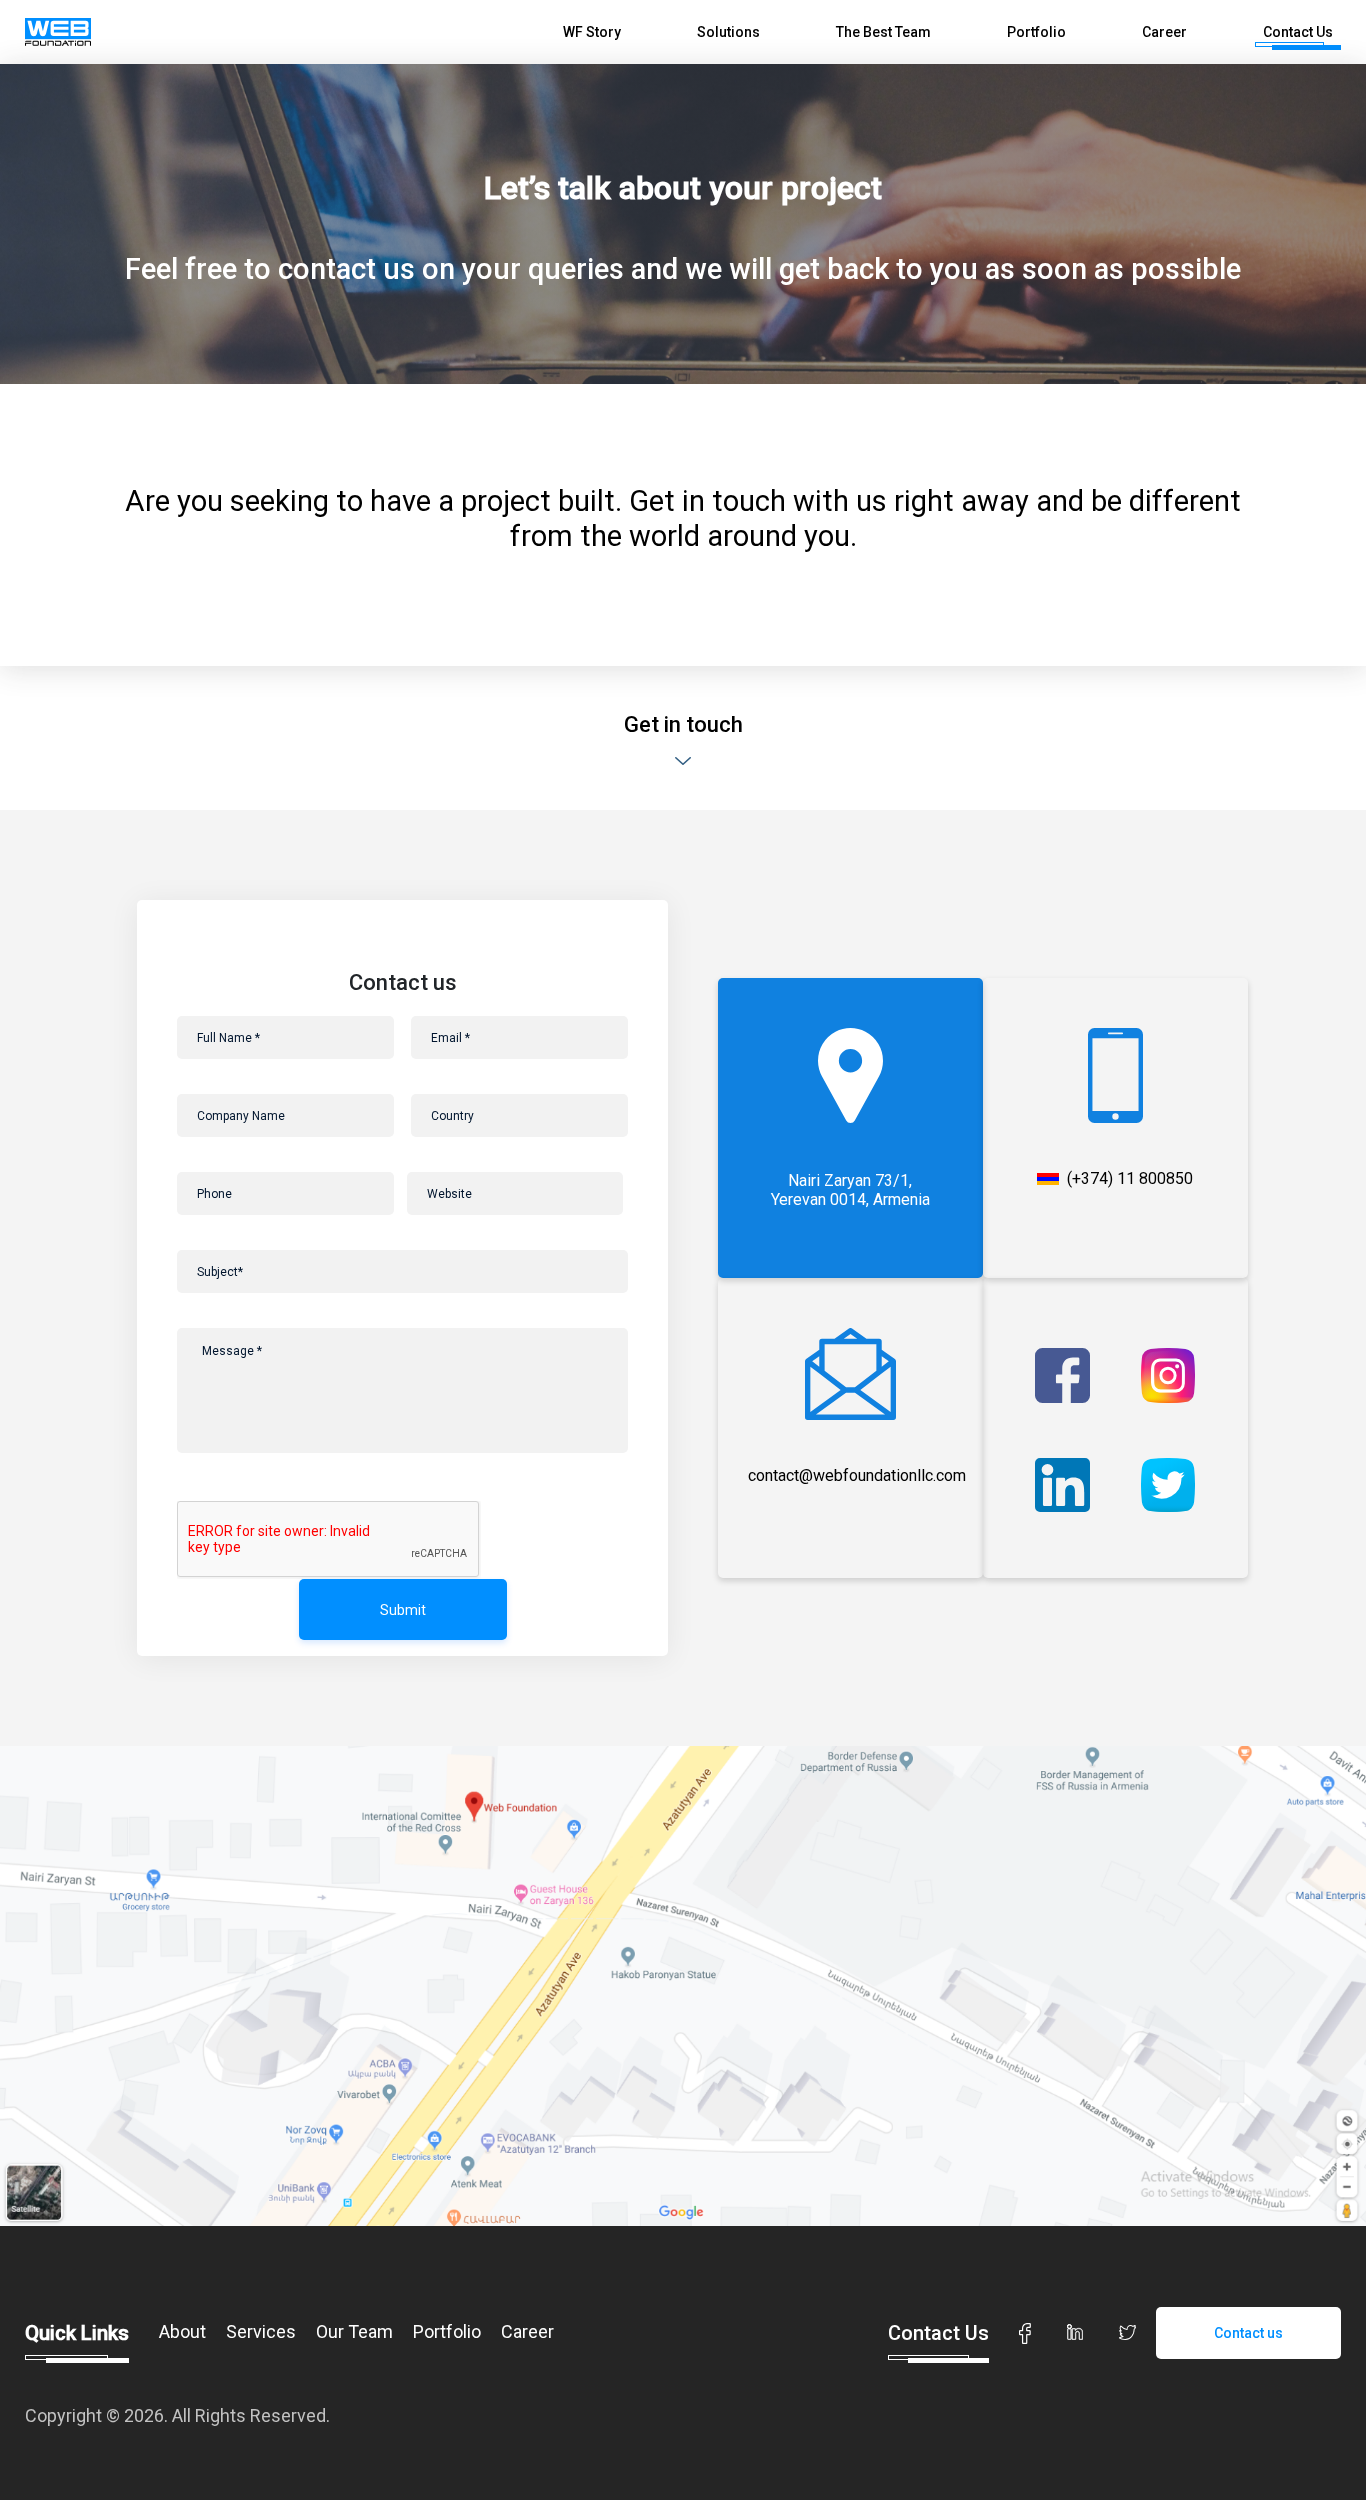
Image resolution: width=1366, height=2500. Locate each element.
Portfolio (1036, 32)
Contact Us (1298, 32)
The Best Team (883, 32)
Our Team (354, 2331)
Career (1164, 32)
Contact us (1248, 2333)
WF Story (592, 32)
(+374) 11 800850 (1130, 1179)
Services (261, 2331)
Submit (403, 1610)
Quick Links (77, 2334)
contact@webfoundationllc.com (857, 1475)
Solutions (728, 32)
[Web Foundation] (58, 32)
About (182, 2331)
